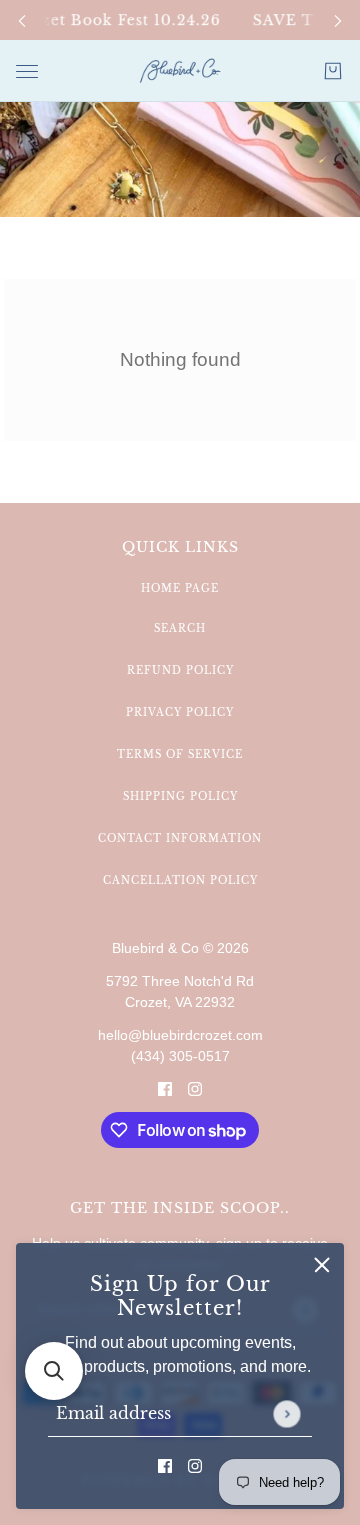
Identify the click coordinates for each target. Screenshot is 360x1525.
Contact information (180, 838)
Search (180, 628)
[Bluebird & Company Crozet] (180, 71)
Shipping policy (180, 796)
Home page (180, 588)
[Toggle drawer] (27, 71)
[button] (54, 1371)
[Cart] (333, 71)
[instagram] (195, 1465)
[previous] (22, 20)
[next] (338, 20)
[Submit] (286, 1413)
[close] (322, 1265)
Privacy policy (180, 712)
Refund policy (180, 670)
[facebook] (165, 1465)
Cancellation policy (180, 880)
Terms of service (180, 754)
